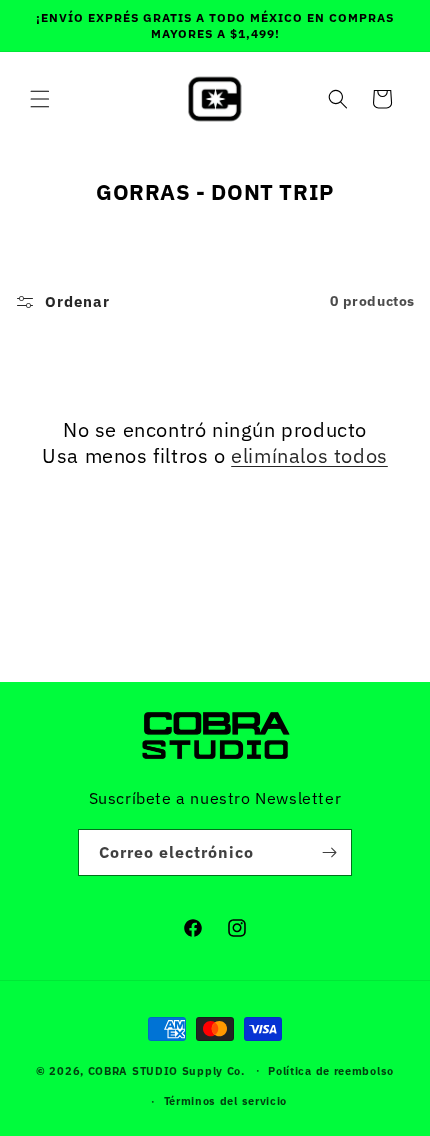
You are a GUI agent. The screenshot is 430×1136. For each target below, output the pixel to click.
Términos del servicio (226, 1101)
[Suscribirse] (329, 852)
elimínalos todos (309, 456)
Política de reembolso (331, 1071)
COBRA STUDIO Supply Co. (166, 1070)
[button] (40, 99)
